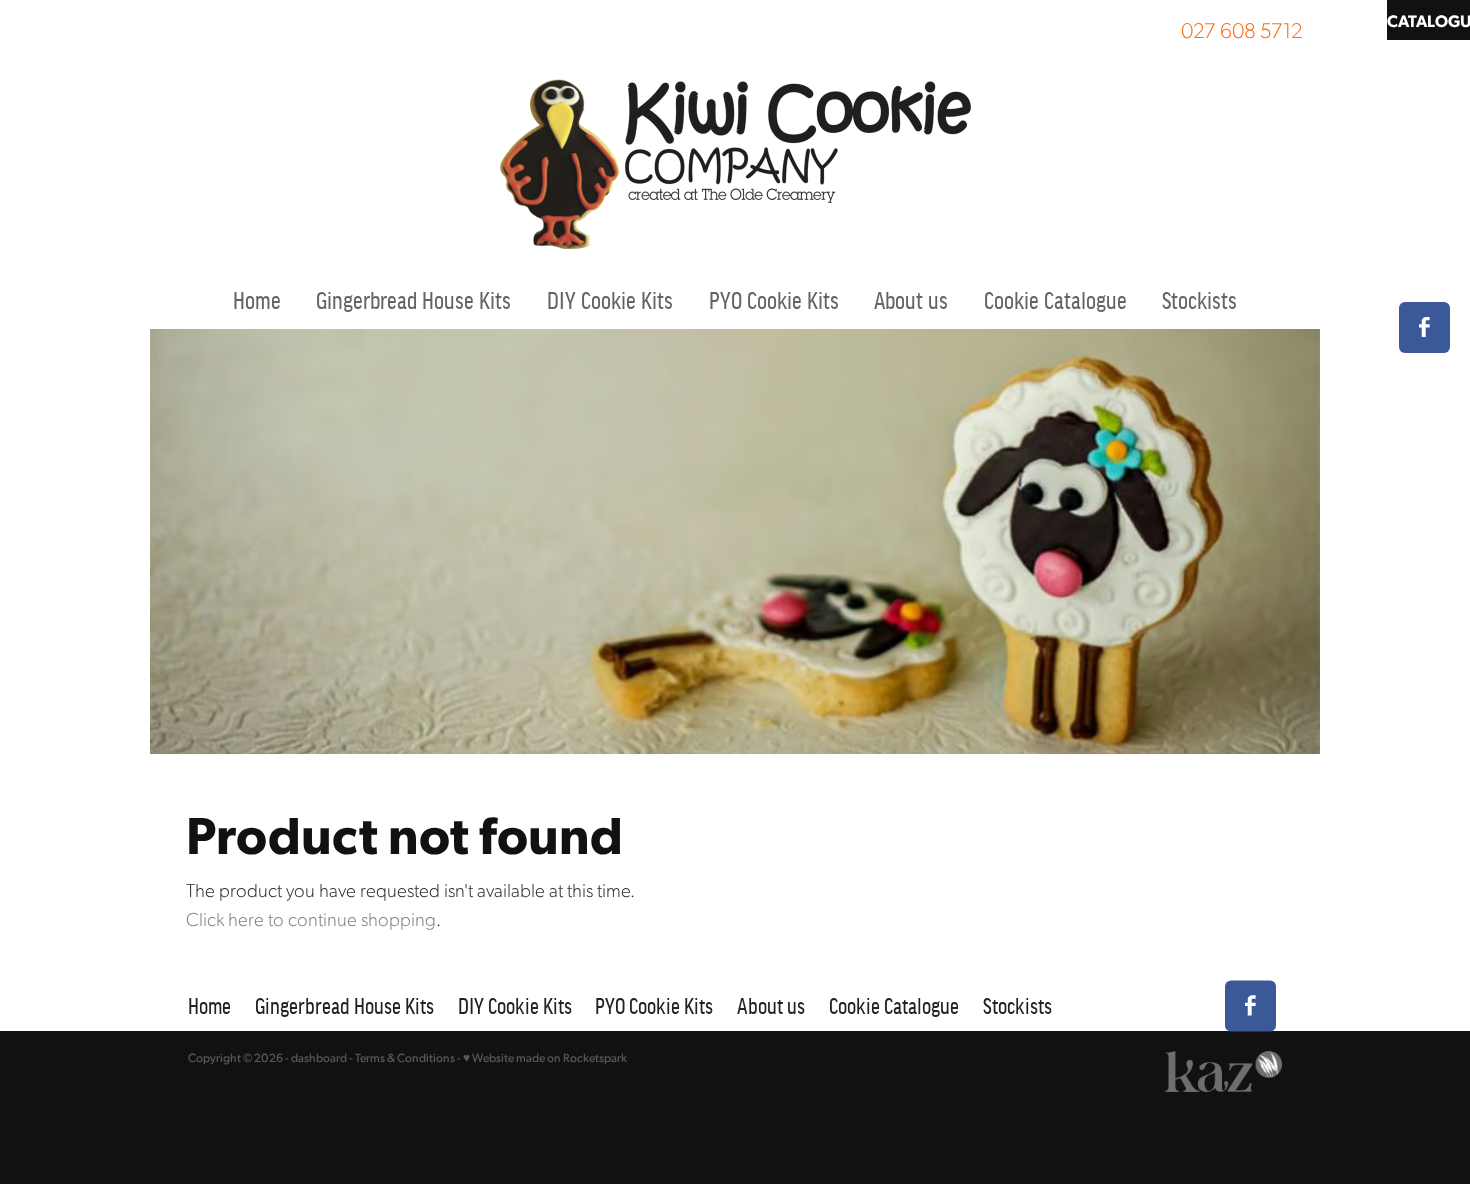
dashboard (319, 1057)
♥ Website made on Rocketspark (545, 1057)
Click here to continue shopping (311, 918)
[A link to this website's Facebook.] (1424, 327)
